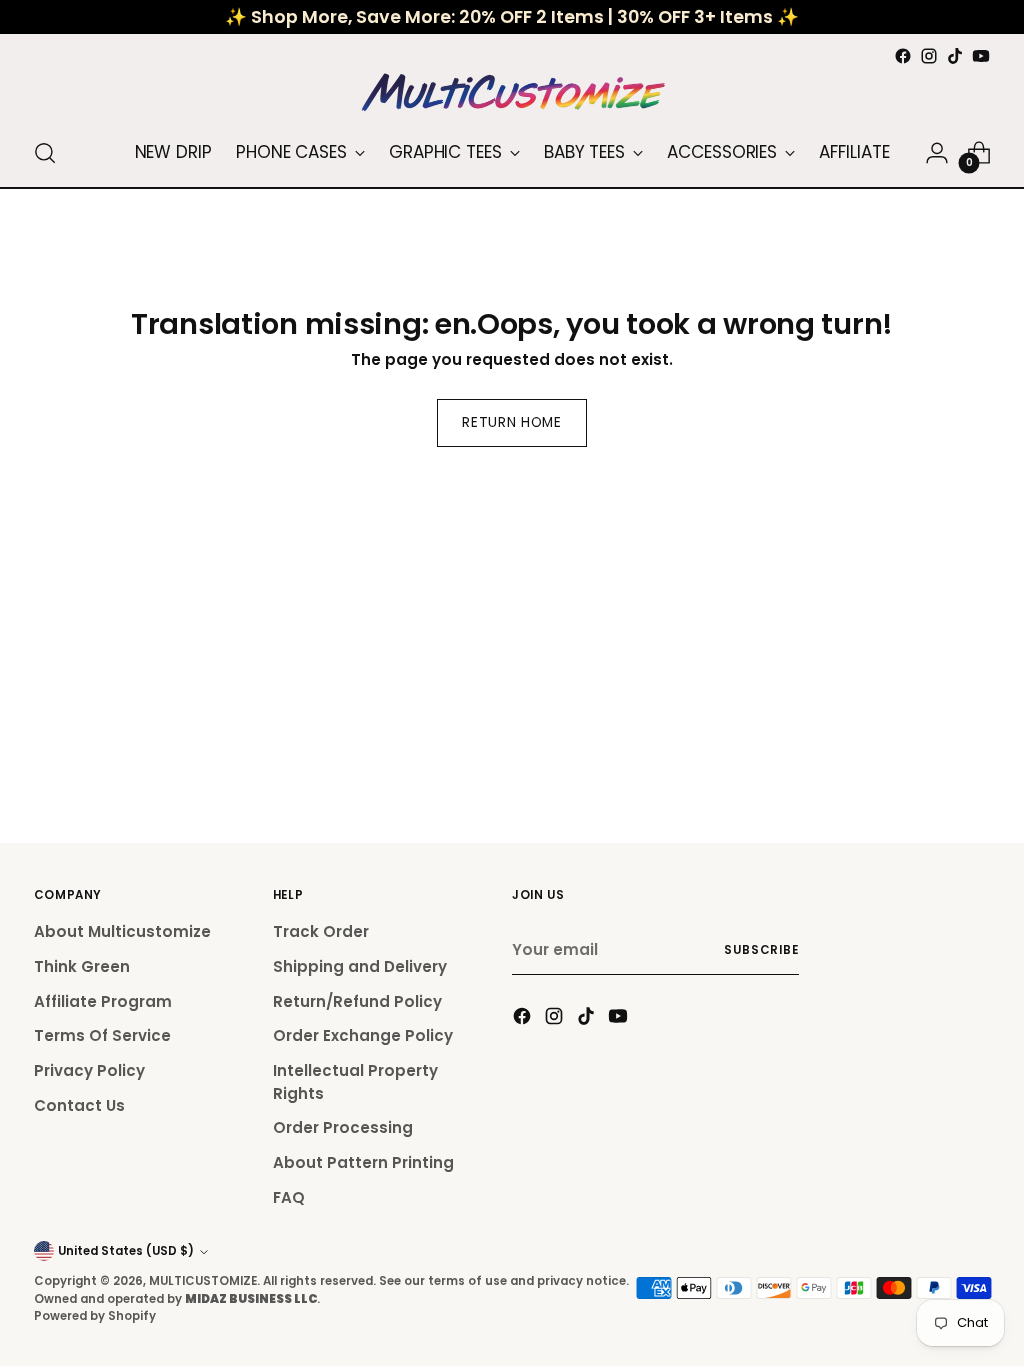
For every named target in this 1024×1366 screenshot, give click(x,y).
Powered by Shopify (95, 1316)
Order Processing (343, 1127)
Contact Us (79, 1105)
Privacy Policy (89, 1070)
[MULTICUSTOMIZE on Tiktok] (955, 56)
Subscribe (761, 950)
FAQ (289, 1197)
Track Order (321, 931)
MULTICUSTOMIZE (203, 1281)
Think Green (82, 966)
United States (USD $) (126, 1251)
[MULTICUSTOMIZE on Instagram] (929, 56)
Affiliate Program (103, 1001)
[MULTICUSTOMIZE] (512, 94)
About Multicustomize (122, 931)
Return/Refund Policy (357, 1001)
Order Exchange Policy (363, 1035)
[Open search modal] (45, 153)
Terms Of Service (102, 1035)
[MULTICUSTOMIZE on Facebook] (903, 56)
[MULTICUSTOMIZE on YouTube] (981, 56)
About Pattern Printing (363, 1162)
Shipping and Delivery (360, 966)
